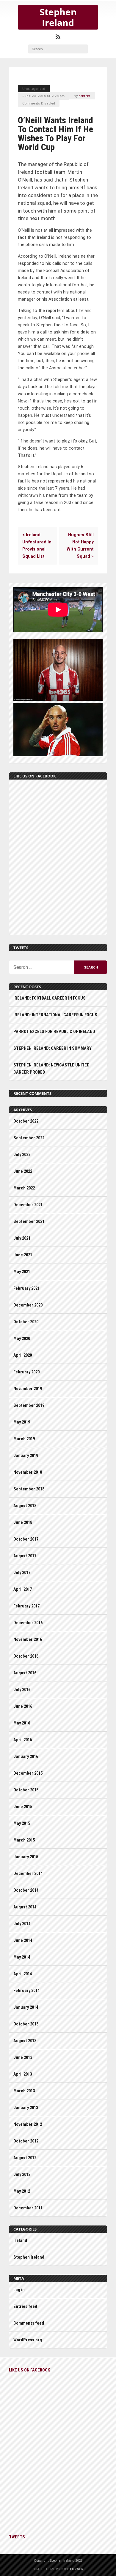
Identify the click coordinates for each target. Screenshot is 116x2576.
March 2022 (24, 1188)
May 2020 (22, 1339)
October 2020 (26, 1322)
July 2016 (22, 1690)
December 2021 (28, 1205)
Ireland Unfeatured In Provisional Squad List (37, 546)
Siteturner (72, 2569)
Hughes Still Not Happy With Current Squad (80, 546)
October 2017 (26, 1539)
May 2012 (22, 2191)
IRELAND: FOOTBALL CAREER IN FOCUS (50, 998)
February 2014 (26, 1991)
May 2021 (22, 1272)
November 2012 (28, 2124)
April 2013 (23, 2074)
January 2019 (26, 1456)
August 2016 (25, 1673)
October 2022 (26, 1121)
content (84, 96)
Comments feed (29, 2323)
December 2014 (28, 1874)
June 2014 (23, 1941)
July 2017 (22, 1573)
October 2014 (26, 1890)
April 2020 (23, 1355)
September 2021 (29, 1222)
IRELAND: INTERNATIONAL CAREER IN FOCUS (55, 1015)
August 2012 (25, 2158)
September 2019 (29, 1405)
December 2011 (28, 2208)
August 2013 (25, 2041)
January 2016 (26, 1757)
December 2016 (28, 1623)
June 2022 (23, 1171)
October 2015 (26, 1790)
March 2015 (24, 1840)
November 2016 (28, 1640)
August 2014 (25, 1907)
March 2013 (24, 2091)
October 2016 (26, 1656)
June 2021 (23, 1255)
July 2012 (22, 2175)
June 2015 (23, 1807)
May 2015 (22, 1823)
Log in (19, 2290)
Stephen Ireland (58, 17)
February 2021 (26, 1288)
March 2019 (24, 1439)
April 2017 (23, 1589)
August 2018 (25, 1506)
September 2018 (29, 1489)
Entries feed (25, 2307)
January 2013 (26, 2108)
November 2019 (28, 1389)
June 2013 (23, 2058)
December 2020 (28, 1305)
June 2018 (23, 1523)
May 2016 (22, 1723)
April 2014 (23, 1974)
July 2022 (22, 1155)
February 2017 (26, 1606)
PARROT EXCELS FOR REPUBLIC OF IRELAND (54, 1032)
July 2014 (22, 1924)
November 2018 (28, 1472)
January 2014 (26, 2007)
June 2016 (23, 1706)
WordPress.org (28, 2340)
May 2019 (22, 1422)
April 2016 (23, 1740)
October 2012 (26, 2141)
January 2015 (26, 1857)
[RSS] (58, 37)
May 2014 (22, 1957)
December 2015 (28, 1773)
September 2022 (29, 1138)
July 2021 (22, 1238)
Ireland (20, 2241)
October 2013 (26, 2024)
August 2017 (25, 1556)
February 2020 (26, 1372)
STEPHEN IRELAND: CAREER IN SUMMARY (52, 1048)
